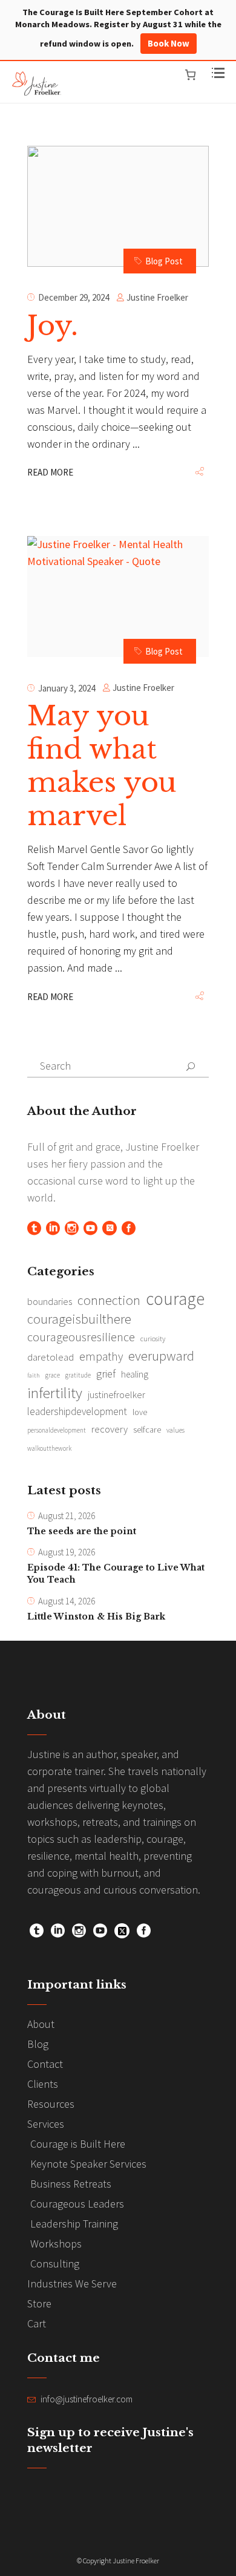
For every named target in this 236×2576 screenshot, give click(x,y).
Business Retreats (71, 2184)
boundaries (50, 1302)
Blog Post (164, 261)
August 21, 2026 (67, 1516)
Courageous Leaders (77, 2204)
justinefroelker (116, 1394)
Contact (45, 2064)
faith (34, 1375)
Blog (38, 2044)
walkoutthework (49, 1448)
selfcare (147, 1430)
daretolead (51, 1357)
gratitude (78, 1375)
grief (106, 1374)
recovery (110, 1429)
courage (175, 1299)
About (41, 2024)
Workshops (56, 2244)
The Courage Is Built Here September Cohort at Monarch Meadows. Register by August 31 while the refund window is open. (118, 28)
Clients (43, 2084)
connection (109, 1300)
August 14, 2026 (67, 1601)
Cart (37, 2323)
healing (135, 1374)
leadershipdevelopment (77, 1411)
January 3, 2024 (67, 688)
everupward (161, 1356)
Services (46, 2124)
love (140, 1412)
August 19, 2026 (67, 1552)
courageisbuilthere (79, 1319)
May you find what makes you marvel (102, 766)
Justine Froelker (157, 297)
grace (53, 1375)
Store (39, 2303)
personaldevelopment (57, 1430)
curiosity (153, 1339)
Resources (51, 2104)
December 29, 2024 (74, 297)
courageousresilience (81, 1337)
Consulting (55, 2264)
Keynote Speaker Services (88, 2164)
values (175, 1430)
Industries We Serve (72, 2283)
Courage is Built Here (78, 2144)
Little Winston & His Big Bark (96, 1617)
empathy (101, 1356)
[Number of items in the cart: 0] (190, 75)
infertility (55, 1393)
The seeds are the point (82, 1531)
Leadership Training (74, 2224)
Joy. (53, 325)
